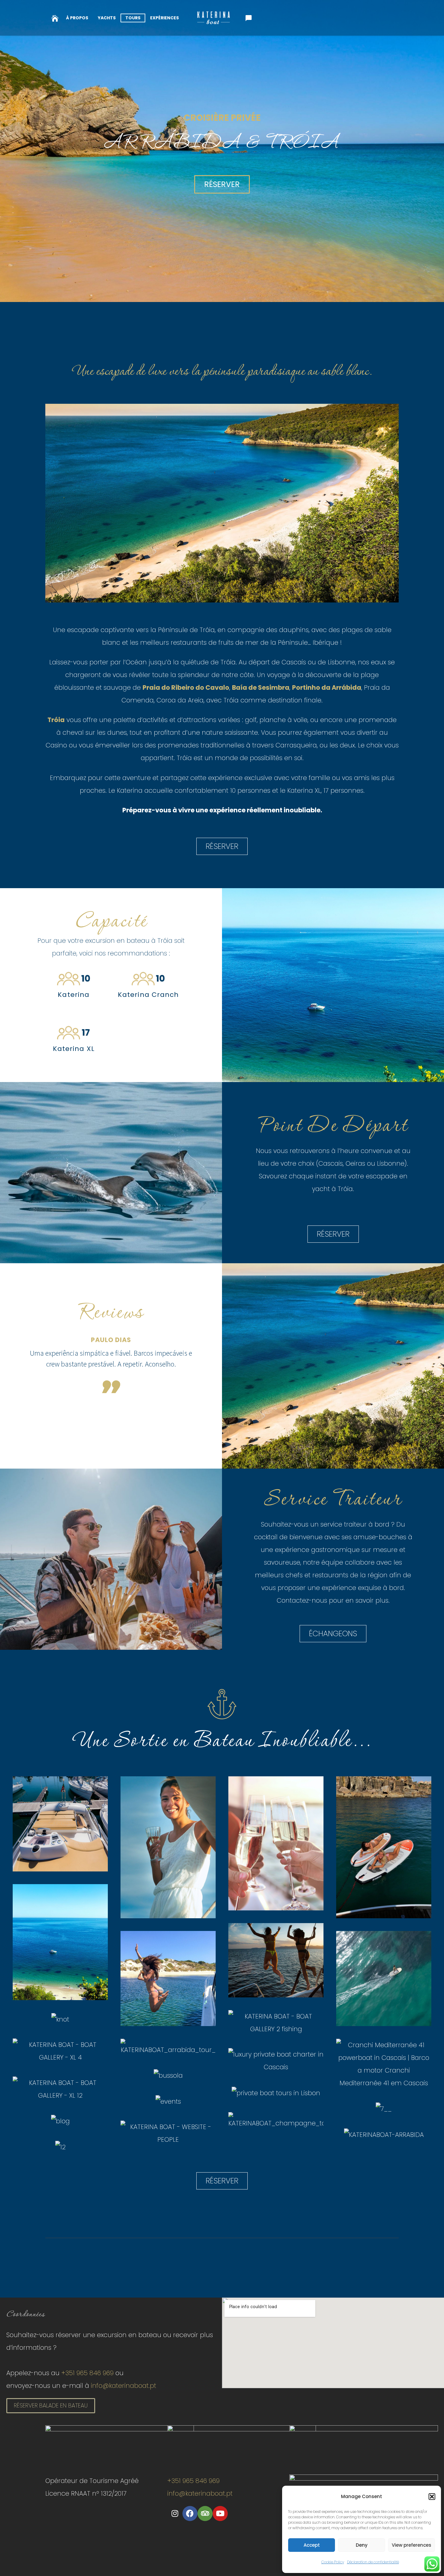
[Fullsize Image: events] (168, 2101)
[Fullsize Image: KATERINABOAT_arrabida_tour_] (168, 2048)
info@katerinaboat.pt (124, 2386)
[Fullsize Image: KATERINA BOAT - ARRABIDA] (384, 1847)
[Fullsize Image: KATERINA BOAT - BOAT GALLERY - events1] (168, 1979)
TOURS (133, 18)
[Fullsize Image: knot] (60, 2019)
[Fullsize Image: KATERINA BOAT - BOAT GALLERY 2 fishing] (276, 2023)
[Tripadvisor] (205, 2513)
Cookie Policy (333, 2562)
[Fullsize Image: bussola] (168, 2075)
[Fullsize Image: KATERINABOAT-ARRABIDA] (384, 2134)
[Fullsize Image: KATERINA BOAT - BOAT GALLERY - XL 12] (60, 2089)
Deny (362, 2545)
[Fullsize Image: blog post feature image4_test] (276, 2093)
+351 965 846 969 (87, 2373)
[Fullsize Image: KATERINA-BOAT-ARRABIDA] (276, 1960)
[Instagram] (175, 2513)
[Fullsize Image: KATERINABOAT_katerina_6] (276, 1844)
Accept (312, 2545)
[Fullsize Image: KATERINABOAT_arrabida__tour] (60, 1942)
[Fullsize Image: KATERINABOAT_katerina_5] (168, 1847)
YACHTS (107, 18)
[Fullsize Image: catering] (276, 2061)
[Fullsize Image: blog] (60, 2121)
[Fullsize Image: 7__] (384, 2109)
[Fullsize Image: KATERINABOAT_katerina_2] (60, 1824)
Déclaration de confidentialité (373, 2562)
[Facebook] (190, 2513)
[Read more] (55, 18)
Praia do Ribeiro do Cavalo (186, 687)
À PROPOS (77, 18)
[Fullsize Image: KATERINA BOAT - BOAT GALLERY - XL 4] (60, 2051)
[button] (432, 2497)
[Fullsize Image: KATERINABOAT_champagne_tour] (276, 2121)
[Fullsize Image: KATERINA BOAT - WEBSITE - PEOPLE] (168, 2133)
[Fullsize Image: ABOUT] (384, 2064)
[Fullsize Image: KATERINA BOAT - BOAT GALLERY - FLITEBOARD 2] (384, 1979)
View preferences (412, 2545)
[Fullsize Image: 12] (60, 2147)
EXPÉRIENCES (164, 18)
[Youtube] (220, 2513)
